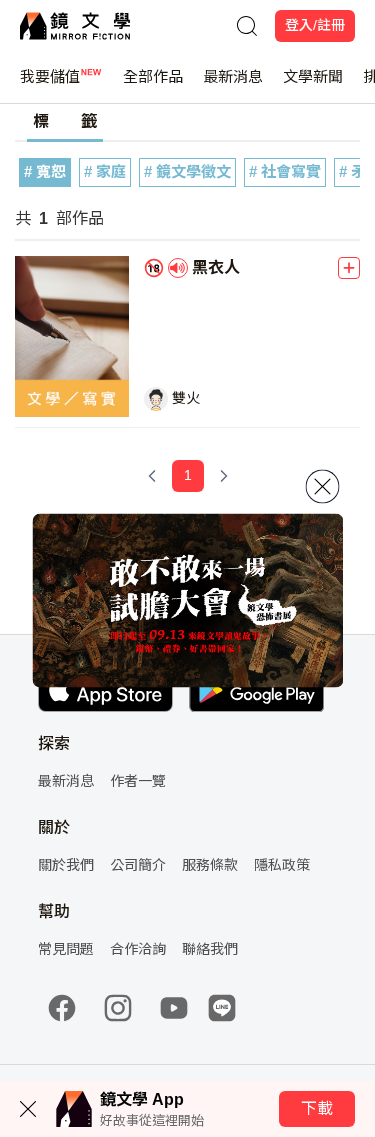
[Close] (322, 486)
